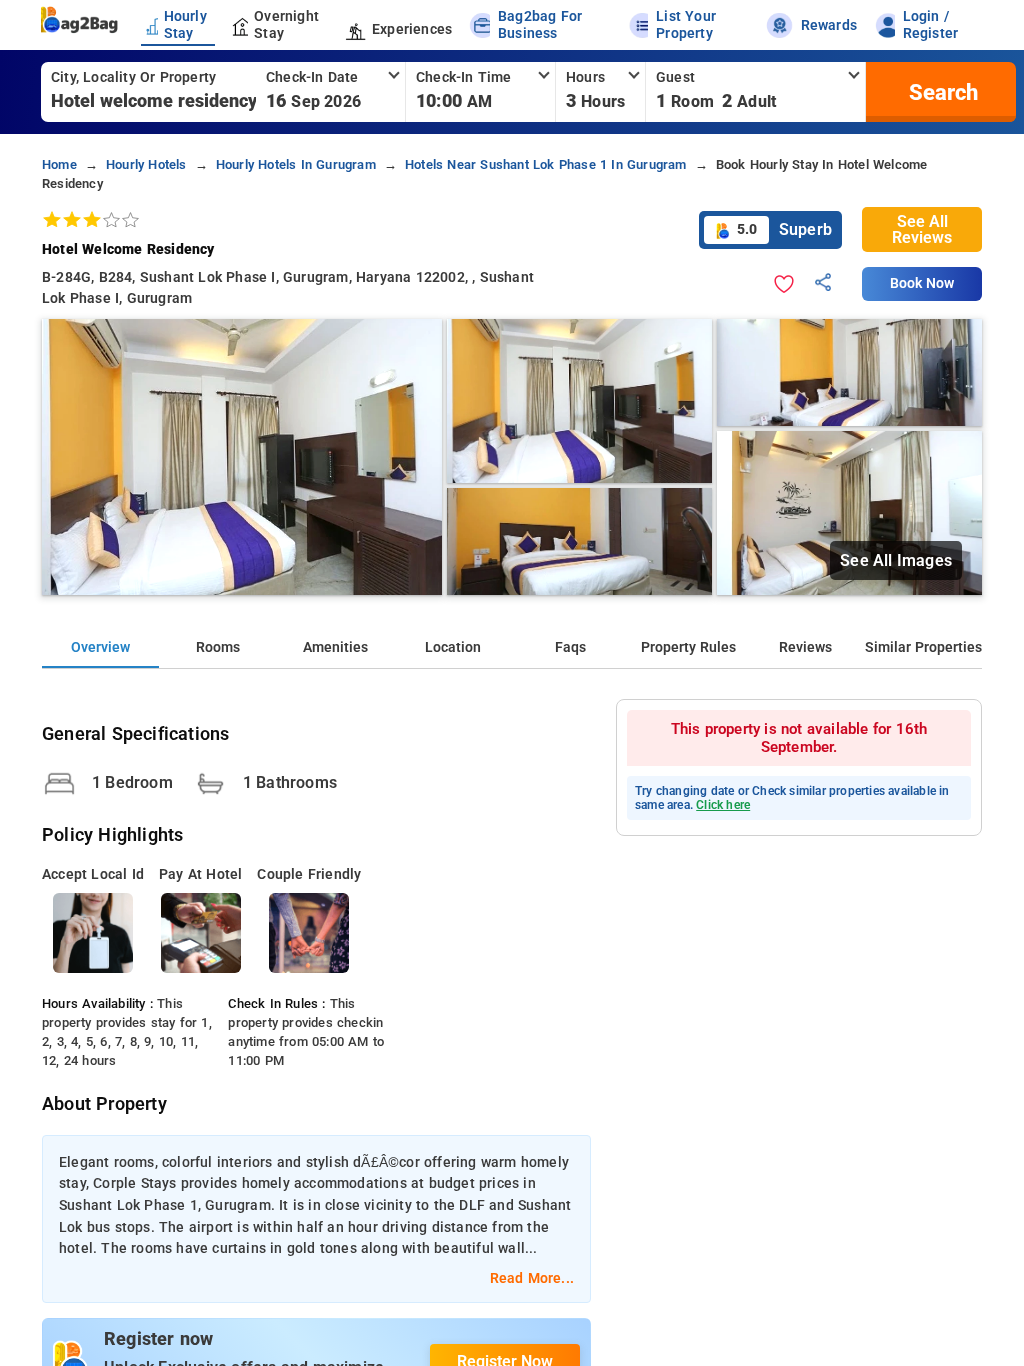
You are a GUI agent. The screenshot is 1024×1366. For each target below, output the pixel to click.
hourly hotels (146, 164)
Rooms (218, 647)
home (59, 164)
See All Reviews (922, 229)
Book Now (922, 283)
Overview (100, 647)
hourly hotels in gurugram (296, 164)
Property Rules (688, 647)
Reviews (805, 647)
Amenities (335, 647)
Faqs (570, 647)
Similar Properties (923, 647)
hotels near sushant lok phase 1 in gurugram (546, 164)
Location (453, 647)
